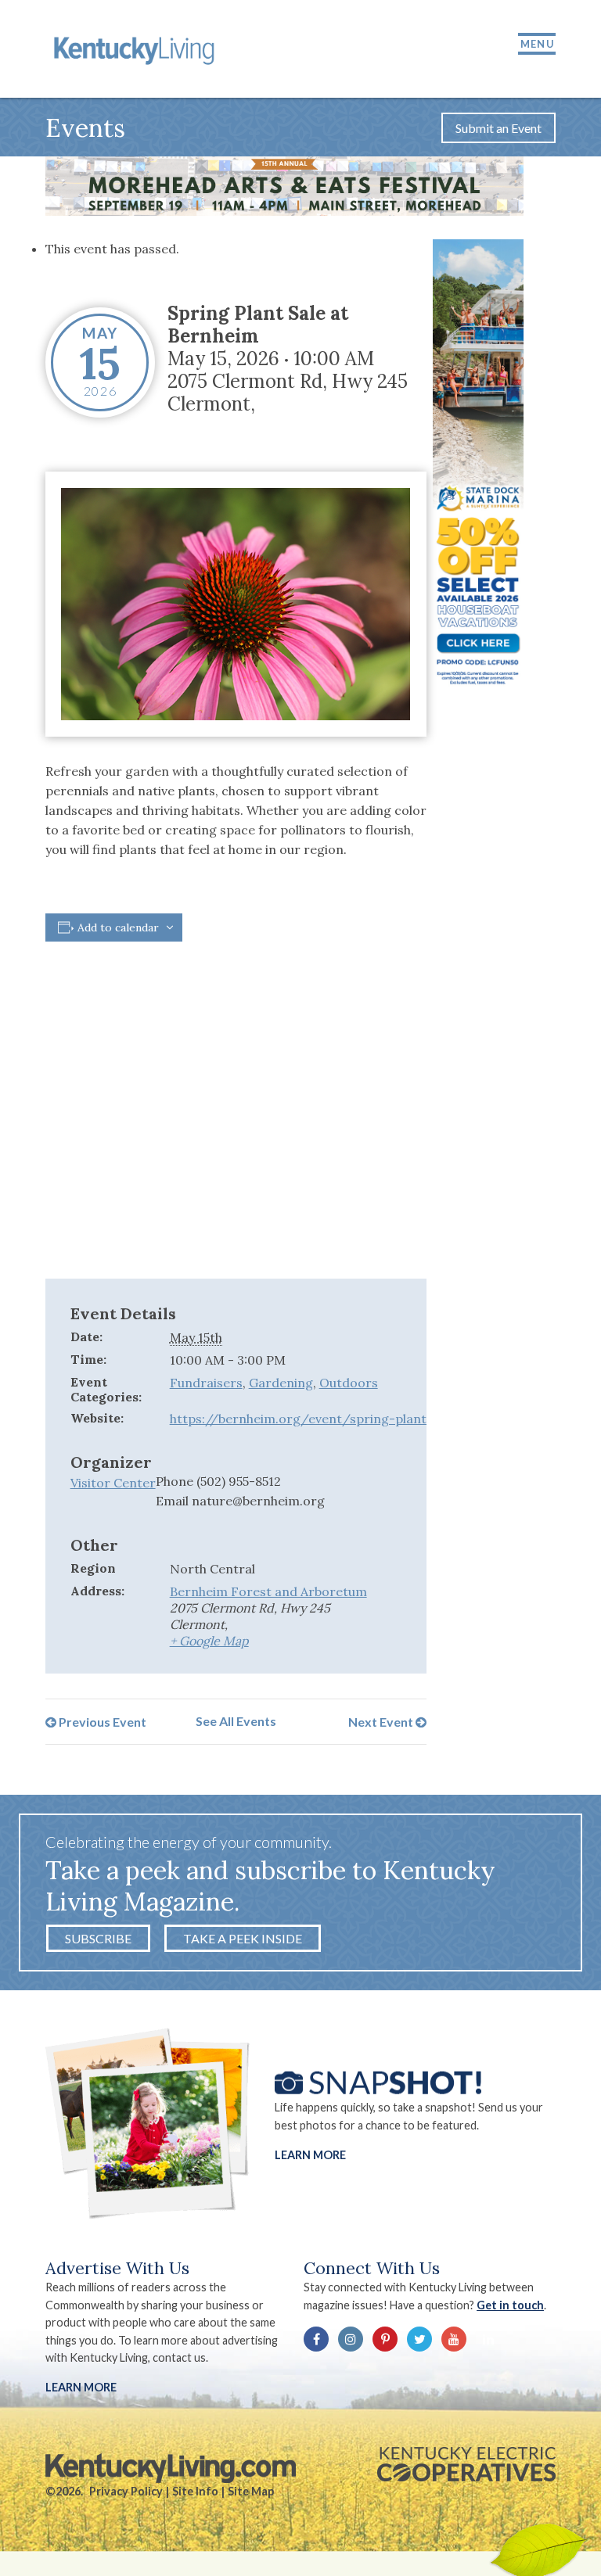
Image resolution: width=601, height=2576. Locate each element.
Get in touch (510, 2305)
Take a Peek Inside (243, 1938)
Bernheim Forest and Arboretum (268, 1591)
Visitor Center (113, 1483)
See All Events (236, 1721)
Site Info (195, 2491)
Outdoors (349, 1383)
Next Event (382, 1721)
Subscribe (98, 1938)
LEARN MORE (81, 2387)
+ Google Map (209, 1641)
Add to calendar (118, 927)
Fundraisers (206, 1383)
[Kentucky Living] (137, 49)
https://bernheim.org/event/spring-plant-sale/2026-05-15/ (354, 1419)
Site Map (251, 2491)
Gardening (281, 1383)
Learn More (310, 2155)
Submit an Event (498, 128)
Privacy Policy (126, 2491)
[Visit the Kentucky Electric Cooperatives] (466, 2464)
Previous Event (101, 1721)
